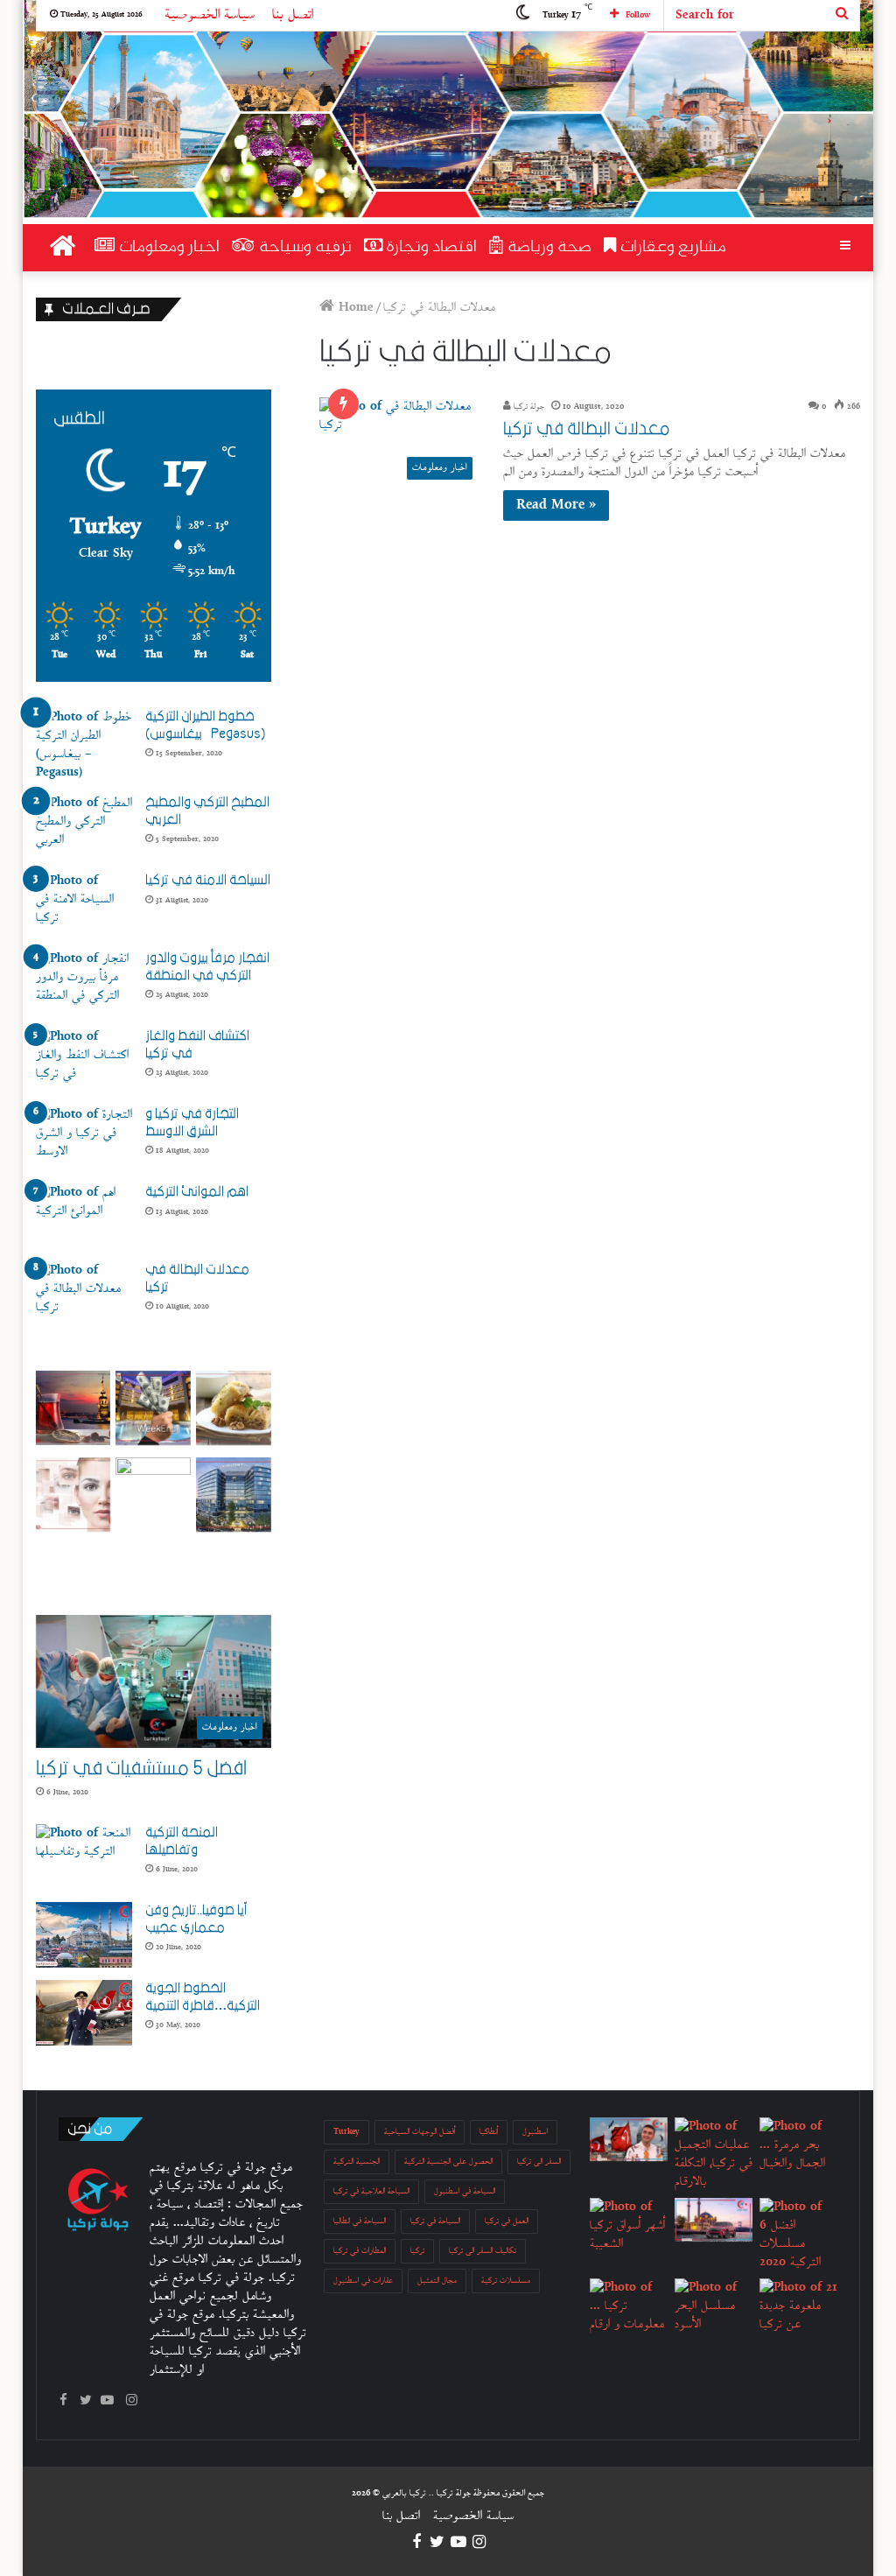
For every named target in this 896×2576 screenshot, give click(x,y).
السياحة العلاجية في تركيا (371, 2191)
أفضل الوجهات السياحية (420, 2132)
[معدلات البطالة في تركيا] (84, 1294)
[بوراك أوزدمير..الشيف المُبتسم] (629, 2139)
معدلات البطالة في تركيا (587, 429)
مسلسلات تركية (506, 2281)
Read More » (556, 505)
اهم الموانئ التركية (197, 1191)
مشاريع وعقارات (671, 247)
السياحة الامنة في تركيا (208, 880)
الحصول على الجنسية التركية (448, 2162)
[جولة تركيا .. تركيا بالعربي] (83, 106)
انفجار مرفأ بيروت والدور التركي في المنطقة (207, 966)
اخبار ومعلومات (167, 247)
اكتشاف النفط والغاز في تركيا (197, 1044)
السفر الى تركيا (539, 2162)
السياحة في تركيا (435, 2221)
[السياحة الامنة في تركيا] (84, 905)
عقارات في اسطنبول (363, 2281)
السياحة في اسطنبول (465, 2191)
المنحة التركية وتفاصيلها (182, 1841)
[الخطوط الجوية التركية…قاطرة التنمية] (84, 2013)
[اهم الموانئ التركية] (84, 1216)
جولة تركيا (528, 407)
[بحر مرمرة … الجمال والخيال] (798, 2145)
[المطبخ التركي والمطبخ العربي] (84, 827)
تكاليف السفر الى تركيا (483, 2251)
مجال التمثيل (437, 2281)
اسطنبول (535, 2132)
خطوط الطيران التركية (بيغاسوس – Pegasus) (205, 725)
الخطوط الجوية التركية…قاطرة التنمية (203, 1997)
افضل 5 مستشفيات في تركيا (141, 1769)
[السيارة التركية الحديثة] (714, 2220)
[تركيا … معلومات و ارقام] (629, 2306)
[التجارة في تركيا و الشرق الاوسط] (84, 1138)
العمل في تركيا (507, 2221)
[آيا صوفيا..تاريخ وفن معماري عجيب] (84, 1935)
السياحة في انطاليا (360, 2221)
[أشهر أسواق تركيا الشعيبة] (629, 2225)
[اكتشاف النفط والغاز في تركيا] (84, 1060)
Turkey (346, 2132)
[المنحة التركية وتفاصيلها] (84, 1857)
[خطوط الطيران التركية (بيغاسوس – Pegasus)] (84, 745)
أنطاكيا (489, 2132)
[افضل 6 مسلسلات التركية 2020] (798, 2235)
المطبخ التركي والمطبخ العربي (207, 811)
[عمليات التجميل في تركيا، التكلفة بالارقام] (714, 2154)
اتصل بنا (293, 15)
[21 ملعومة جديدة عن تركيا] (798, 2306)
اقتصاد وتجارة (430, 247)
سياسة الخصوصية (210, 15)
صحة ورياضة (547, 247)
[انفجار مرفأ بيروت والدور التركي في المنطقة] (84, 983)
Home (354, 308)
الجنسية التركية (357, 2162)
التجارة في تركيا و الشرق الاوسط (192, 1122)
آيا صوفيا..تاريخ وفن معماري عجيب (196, 1919)
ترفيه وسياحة (303, 247)
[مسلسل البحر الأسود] (714, 2306)
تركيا (417, 2251)
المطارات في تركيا (360, 2251)
